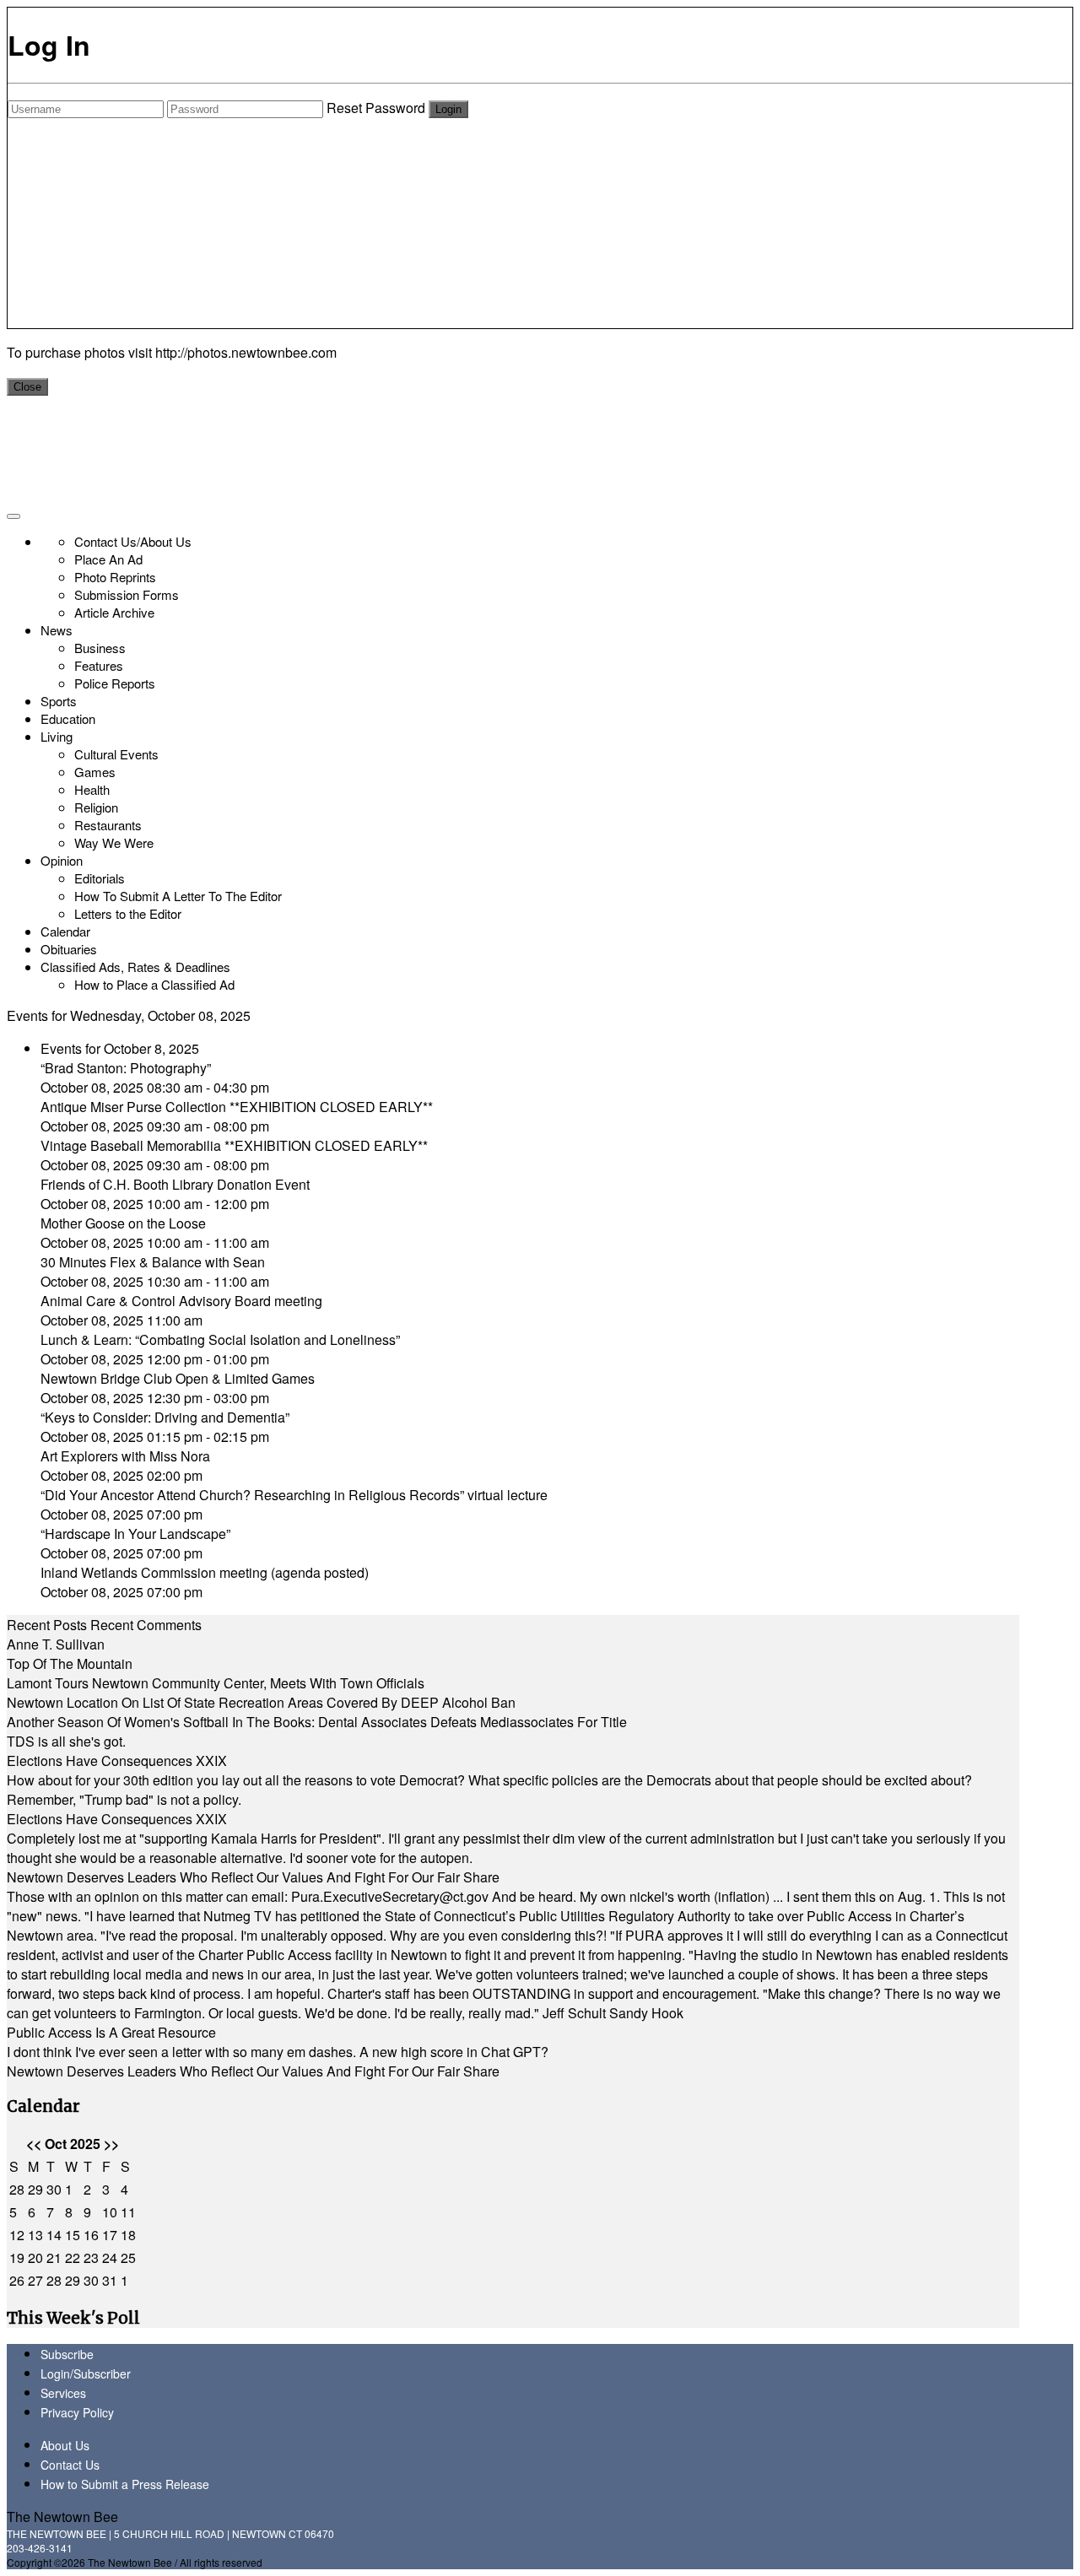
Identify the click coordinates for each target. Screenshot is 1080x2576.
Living (57, 736)
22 (73, 2257)
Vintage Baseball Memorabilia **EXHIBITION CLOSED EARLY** (234, 1145)
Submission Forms (127, 594)
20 (35, 2257)
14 (54, 2235)
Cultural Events (116, 754)
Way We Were (114, 842)
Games (95, 772)
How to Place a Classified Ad (154, 984)
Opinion (62, 860)
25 (128, 2257)
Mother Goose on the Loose (123, 1223)
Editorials (100, 878)
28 (17, 2189)
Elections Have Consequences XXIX (117, 1761)
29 (35, 2189)
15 (73, 2235)
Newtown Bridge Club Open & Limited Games (178, 1378)
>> (111, 2144)
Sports (59, 701)
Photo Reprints (115, 577)
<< (34, 2144)
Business (100, 648)
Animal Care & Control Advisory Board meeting (181, 1301)
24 (110, 2257)
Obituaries (69, 949)
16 (91, 2235)
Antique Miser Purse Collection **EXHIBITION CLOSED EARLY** (237, 1107)
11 (128, 2212)
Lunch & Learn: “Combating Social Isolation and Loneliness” (220, 1339)
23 (91, 2257)
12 (17, 2235)
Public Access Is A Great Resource (111, 2032)
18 (128, 2235)
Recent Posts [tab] (47, 1625)
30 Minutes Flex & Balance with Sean (153, 1262)
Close (27, 387)
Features (99, 665)
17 (110, 2235)
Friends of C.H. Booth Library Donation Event (175, 1184)
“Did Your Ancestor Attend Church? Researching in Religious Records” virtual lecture (294, 1495)
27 (35, 2280)
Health (92, 789)
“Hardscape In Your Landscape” (135, 1534)
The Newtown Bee (62, 2517)
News (57, 630)
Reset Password (376, 108)
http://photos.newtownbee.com (246, 352)
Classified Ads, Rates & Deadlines (135, 967)
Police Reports (115, 683)
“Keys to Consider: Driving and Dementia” (165, 1417)
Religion (96, 807)
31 (110, 2280)
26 (17, 2280)
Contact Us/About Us (133, 541)
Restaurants (108, 825)
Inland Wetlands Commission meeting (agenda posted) (205, 1572)
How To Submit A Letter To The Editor (178, 896)
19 (17, 2257)
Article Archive (114, 612)
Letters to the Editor (128, 913)
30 (54, 2189)
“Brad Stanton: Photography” (126, 1068)
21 (54, 2257)
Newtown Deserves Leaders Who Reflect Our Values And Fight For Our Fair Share (253, 1877)
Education (68, 718)
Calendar (65, 931)
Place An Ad (108, 559)
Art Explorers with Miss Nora (125, 1456)
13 (35, 2235)
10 (110, 2212)
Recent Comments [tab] (146, 1625)
